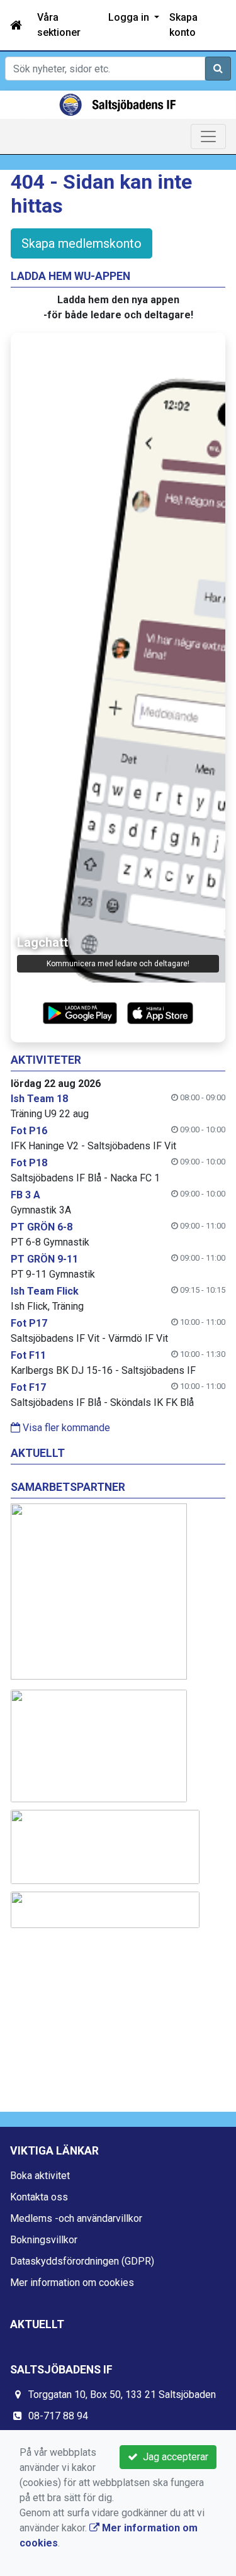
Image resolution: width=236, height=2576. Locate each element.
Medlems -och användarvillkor (76, 2218)
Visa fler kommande (65, 1428)
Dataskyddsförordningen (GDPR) (82, 2261)
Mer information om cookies (72, 2283)
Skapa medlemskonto (81, 243)
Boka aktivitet (40, 2176)
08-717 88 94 (58, 2416)
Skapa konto (183, 25)
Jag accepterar (173, 2457)
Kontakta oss (39, 2197)
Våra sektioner (59, 25)
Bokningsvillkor (44, 2240)
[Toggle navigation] (208, 137)
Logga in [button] (130, 17)
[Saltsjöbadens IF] (118, 105)
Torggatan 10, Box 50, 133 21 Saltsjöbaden (122, 2395)
